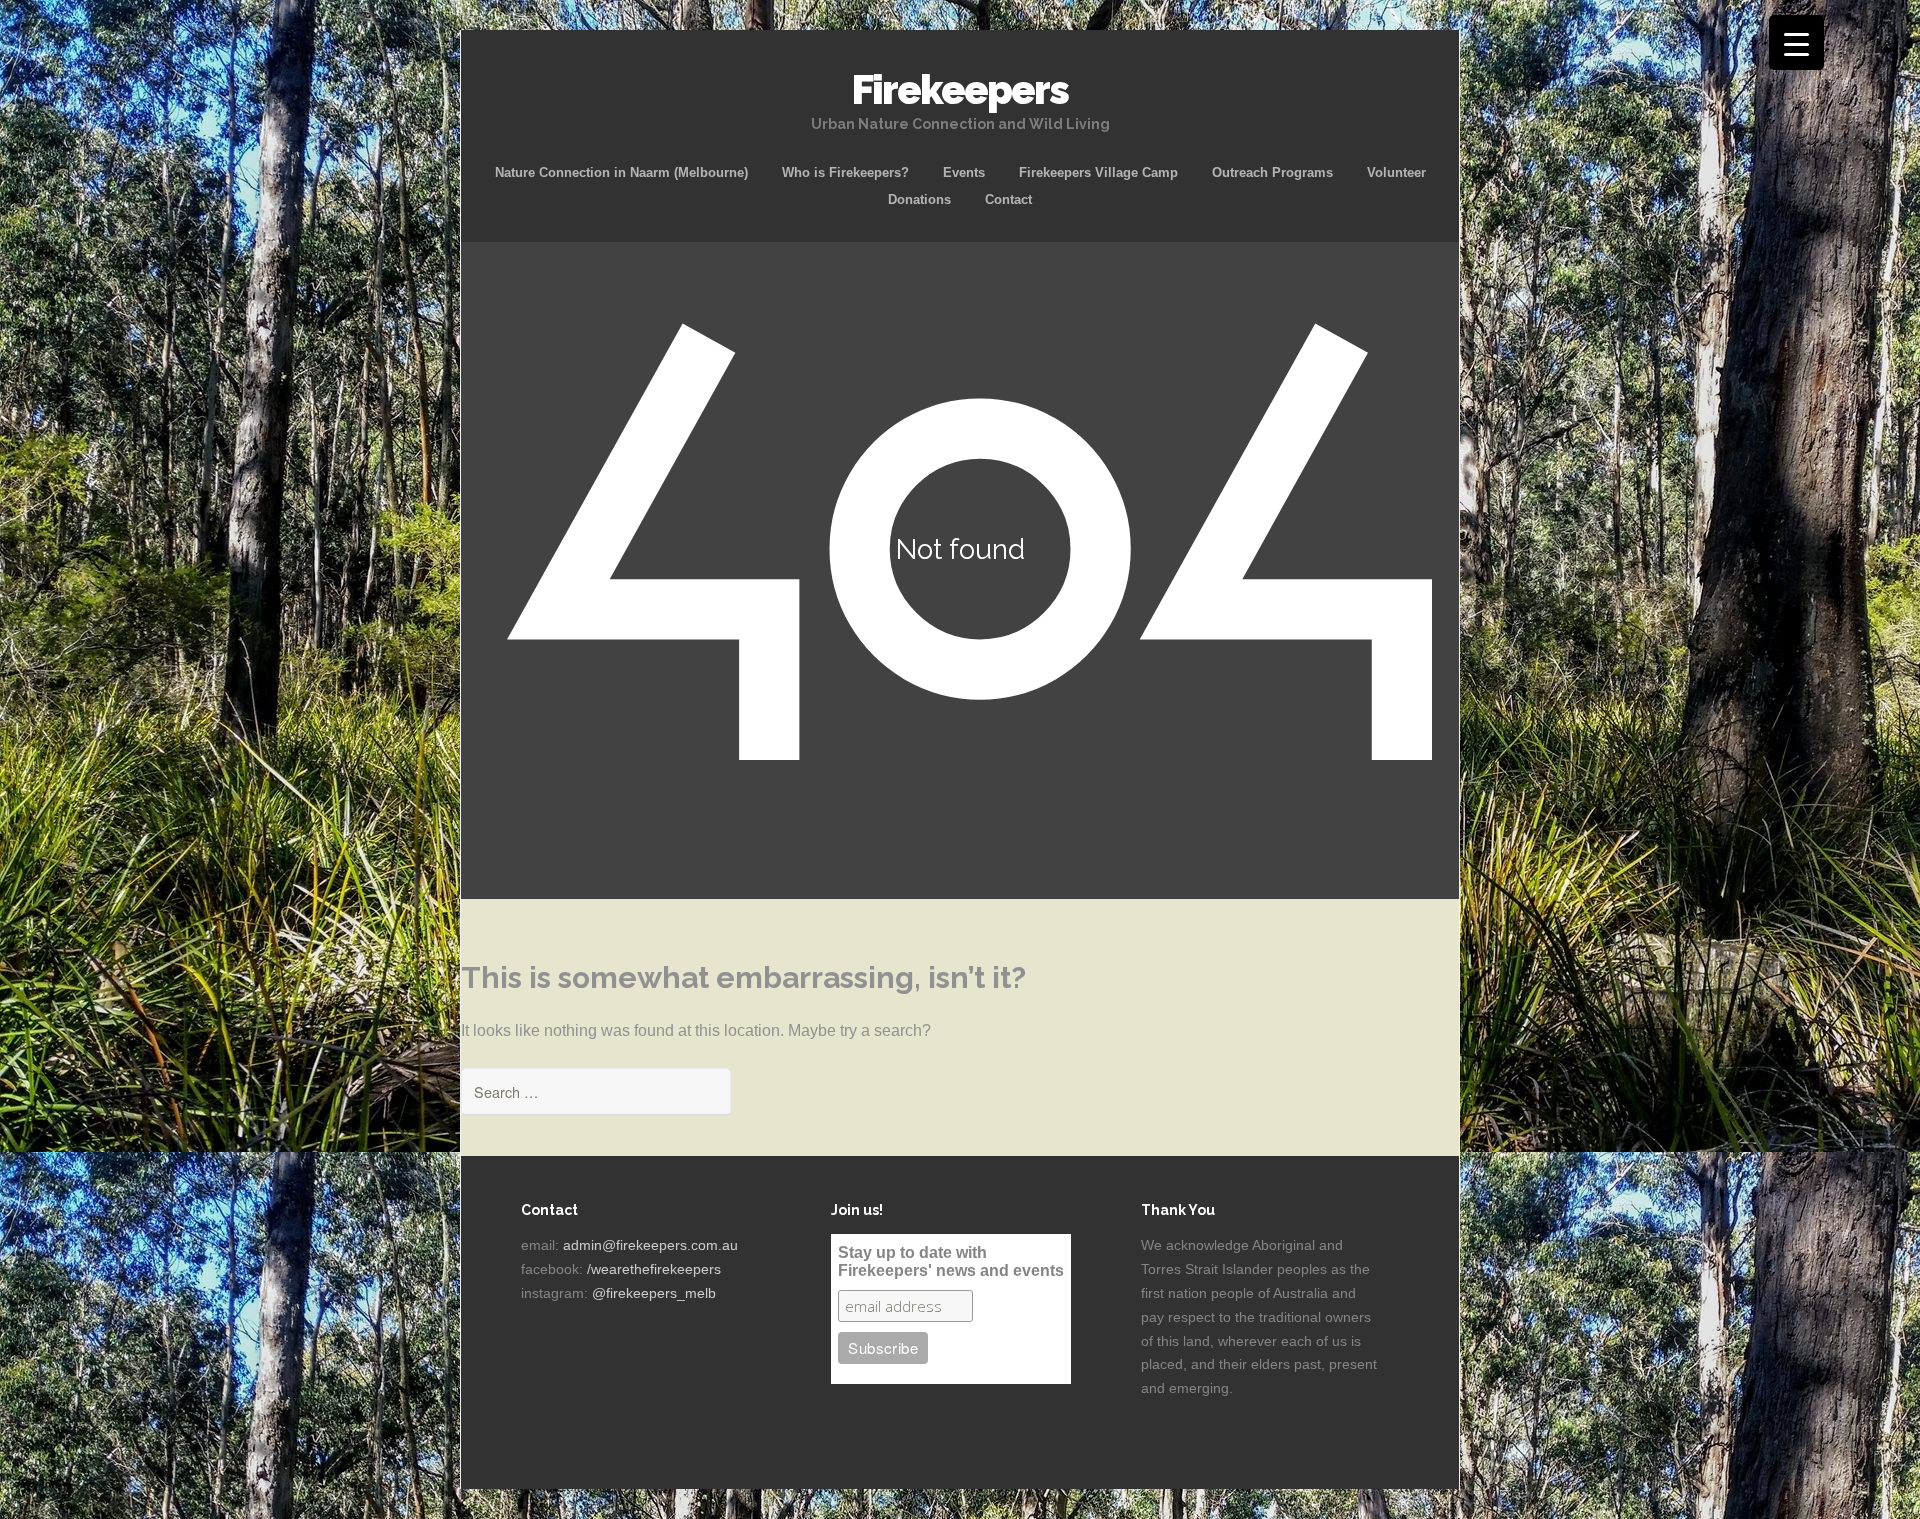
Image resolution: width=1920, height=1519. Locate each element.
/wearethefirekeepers (654, 1269)
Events (964, 172)
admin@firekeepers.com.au (650, 1245)
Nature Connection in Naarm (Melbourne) (621, 172)
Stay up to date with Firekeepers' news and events (951, 1261)
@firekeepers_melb (654, 1293)
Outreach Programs (1272, 172)
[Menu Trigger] (1796, 42)
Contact (1008, 199)
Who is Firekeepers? (845, 172)
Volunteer (1396, 172)
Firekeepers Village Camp (1098, 172)
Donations (919, 199)
